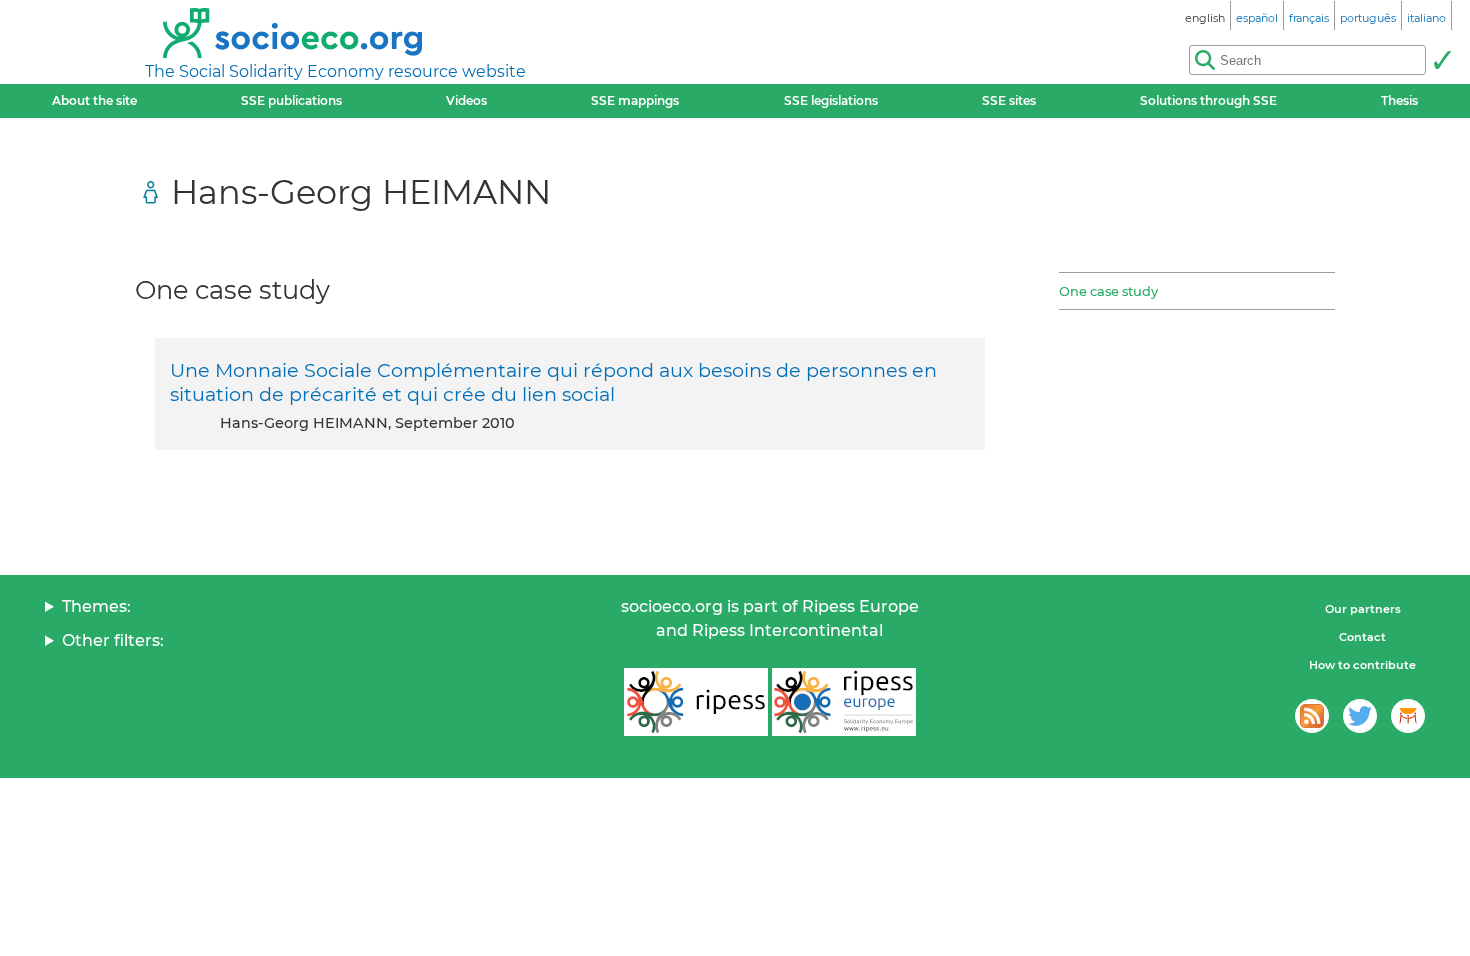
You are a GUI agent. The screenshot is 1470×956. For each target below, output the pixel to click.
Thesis (1399, 100)
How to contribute (1362, 665)
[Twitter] (1360, 716)
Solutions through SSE (1208, 100)
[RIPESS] (696, 702)
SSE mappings (635, 100)
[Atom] (1312, 716)
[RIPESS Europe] (844, 702)
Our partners (1363, 609)
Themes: (96, 606)
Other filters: (113, 640)
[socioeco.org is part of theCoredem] (1408, 716)
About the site (94, 100)
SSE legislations (831, 100)
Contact (1362, 637)
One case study (1108, 291)
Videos (466, 100)
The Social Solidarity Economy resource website (335, 71)
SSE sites (1009, 100)
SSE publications (291, 100)
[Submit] (1442, 60)
